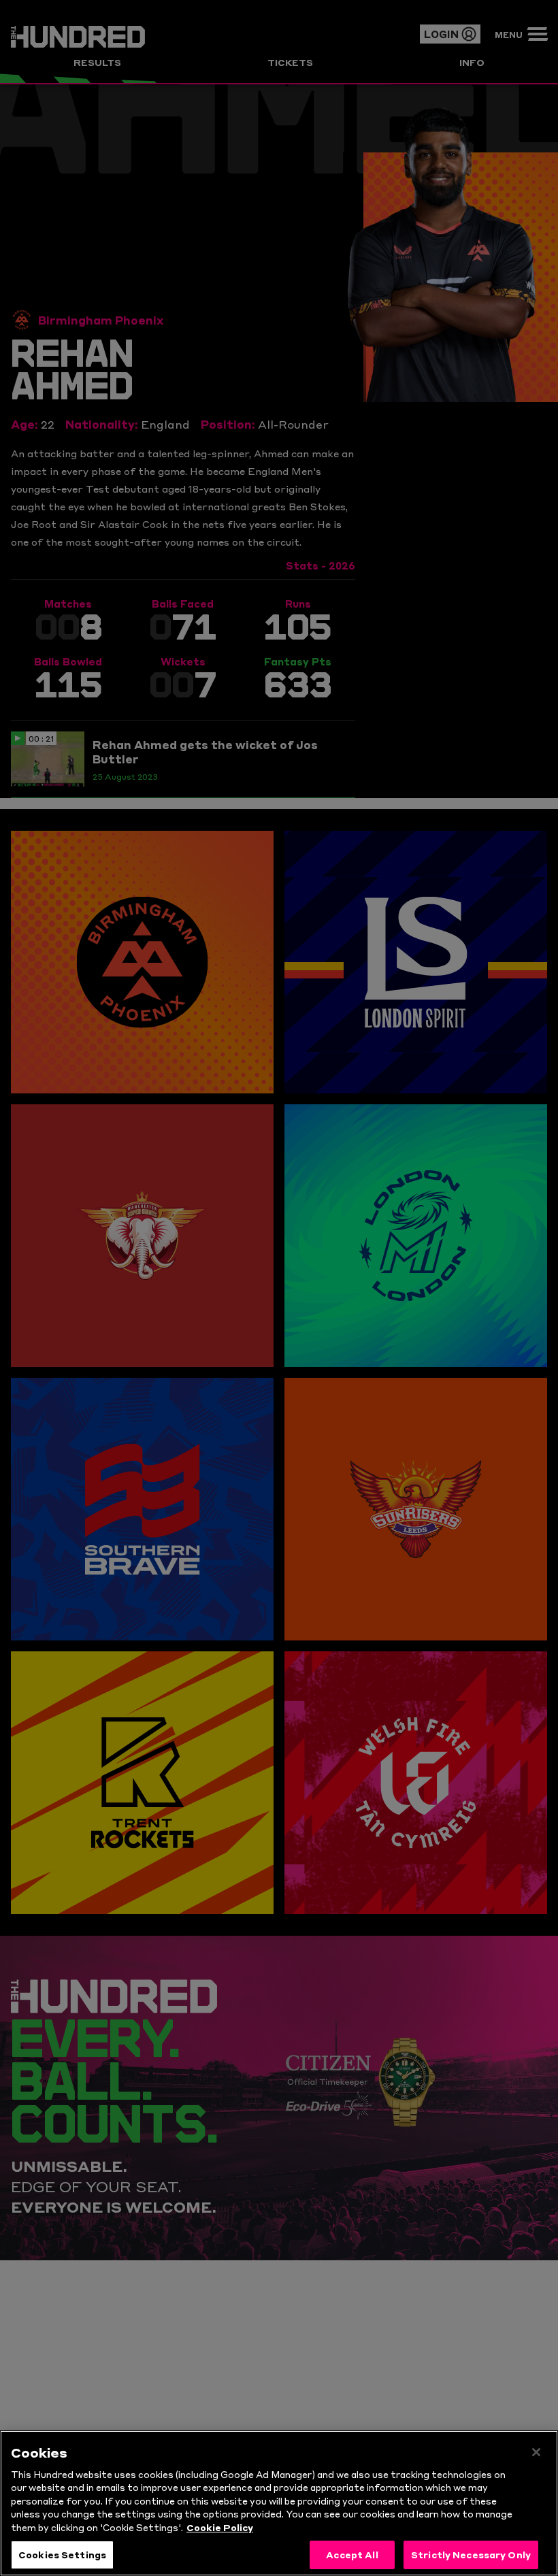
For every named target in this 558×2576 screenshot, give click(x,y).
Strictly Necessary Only (471, 2554)
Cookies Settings (62, 2554)
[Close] (536, 2452)
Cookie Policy (220, 2527)
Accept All (352, 2554)
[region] (279, 2503)
